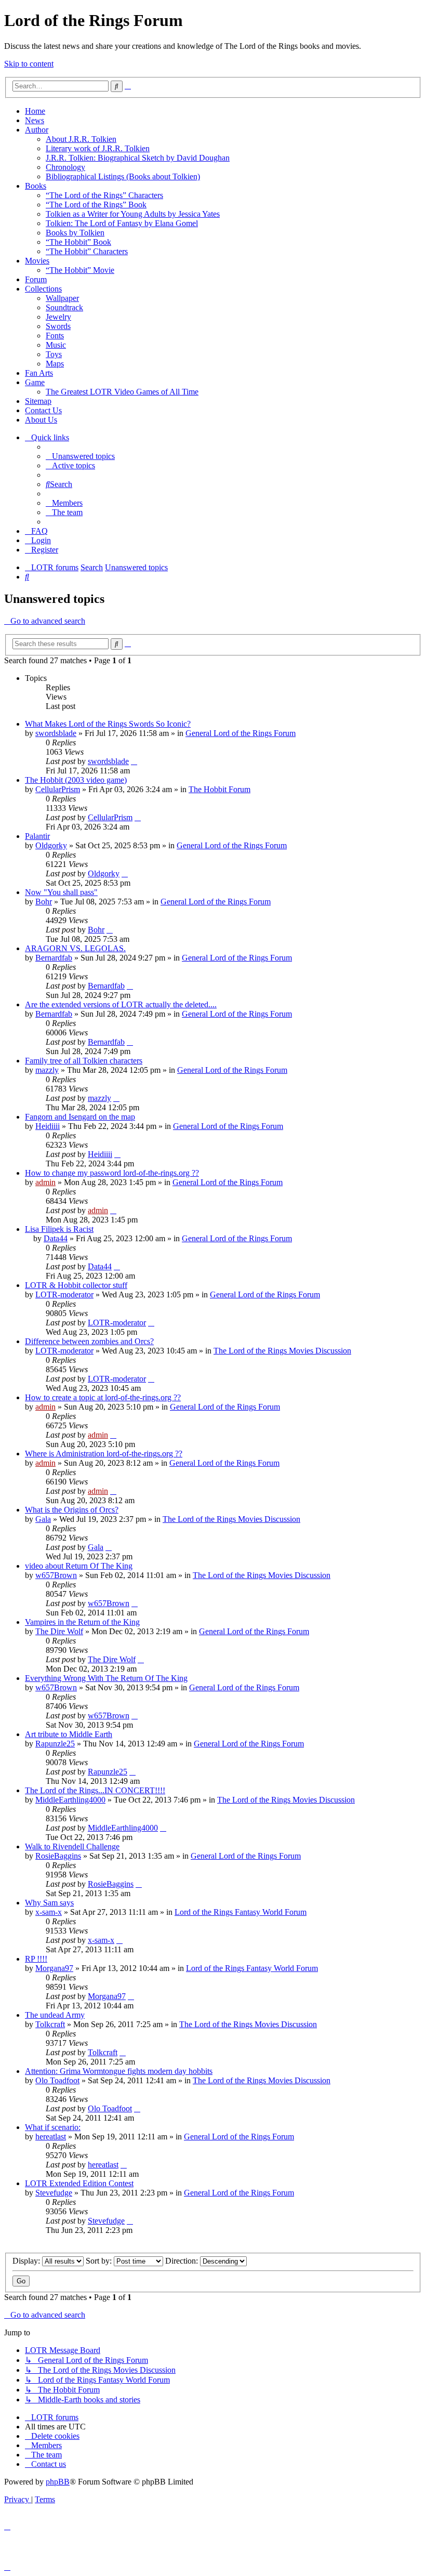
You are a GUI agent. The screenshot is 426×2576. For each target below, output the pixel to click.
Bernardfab (54, 958)
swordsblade (56, 733)
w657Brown (56, 1575)
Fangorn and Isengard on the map (80, 1117)
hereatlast (51, 2137)
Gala (43, 1519)
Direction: (183, 2261)
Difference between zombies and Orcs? (89, 1341)
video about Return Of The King (79, 1566)
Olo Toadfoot (57, 2080)
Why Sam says (49, 1903)
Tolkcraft (50, 2024)
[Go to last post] (134, 761)
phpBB (58, 2482)
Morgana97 (54, 1968)
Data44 (56, 1238)
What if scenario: (53, 2127)
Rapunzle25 (55, 1744)
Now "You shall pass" (61, 892)
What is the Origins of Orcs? (72, 1510)
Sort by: (100, 2261)
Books (36, 186)
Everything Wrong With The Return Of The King (106, 1678)
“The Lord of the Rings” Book (96, 205)
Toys (54, 354)
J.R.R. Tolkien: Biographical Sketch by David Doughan (138, 158)
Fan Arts (39, 373)
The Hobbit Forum (219, 789)
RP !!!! (36, 1959)
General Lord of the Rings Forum (241, 733)
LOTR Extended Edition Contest (79, 2183)
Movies (37, 261)
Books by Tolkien (75, 233)
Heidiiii (48, 1126)
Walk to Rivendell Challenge (72, 1846)
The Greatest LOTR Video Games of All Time (122, 392)
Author (37, 130)
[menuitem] (80, 456)
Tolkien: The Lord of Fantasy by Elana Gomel (122, 223)
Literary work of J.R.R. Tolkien (98, 148)
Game (35, 382)
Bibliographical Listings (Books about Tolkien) (123, 176)
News (35, 120)
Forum (36, 279)
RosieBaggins (58, 1856)
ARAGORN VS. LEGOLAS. (75, 948)
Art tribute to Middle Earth (69, 1734)
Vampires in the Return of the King (82, 1622)
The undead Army (55, 2015)
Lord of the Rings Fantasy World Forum (241, 1912)
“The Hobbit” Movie (80, 270)
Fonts (55, 336)
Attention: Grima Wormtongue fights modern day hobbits (119, 2071)
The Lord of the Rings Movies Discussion (282, 1351)
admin (45, 1182)
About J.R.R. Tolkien (81, 139)
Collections (43, 289)
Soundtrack (64, 307)
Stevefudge (54, 2193)
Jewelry (58, 317)
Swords (58, 326)
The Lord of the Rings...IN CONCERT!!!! (95, 1790)
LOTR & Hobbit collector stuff (76, 1285)
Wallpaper (62, 298)
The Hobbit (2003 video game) (76, 780)
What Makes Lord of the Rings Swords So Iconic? (108, 724)
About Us (41, 420)
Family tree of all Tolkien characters (84, 1061)
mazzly (47, 1070)
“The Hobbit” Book (78, 242)
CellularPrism (58, 789)
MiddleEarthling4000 (70, 1800)
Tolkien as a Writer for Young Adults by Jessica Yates (133, 214)
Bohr (44, 902)
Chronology (65, 167)
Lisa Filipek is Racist (59, 1229)
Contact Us (43, 410)
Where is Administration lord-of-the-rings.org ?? (104, 1454)
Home (35, 111)
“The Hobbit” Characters (87, 251)
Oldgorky (51, 845)
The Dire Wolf (59, 1631)
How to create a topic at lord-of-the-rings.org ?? (103, 1397)
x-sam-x (49, 1912)
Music (56, 345)
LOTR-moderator (64, 1294)
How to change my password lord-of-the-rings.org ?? (112, 1173)
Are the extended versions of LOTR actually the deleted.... (121, 1004)
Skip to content (29, 64)
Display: (27, 2261)
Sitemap (38, 401)
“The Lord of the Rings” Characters (104, 195)
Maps (55, 364)
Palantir (37, 836)
